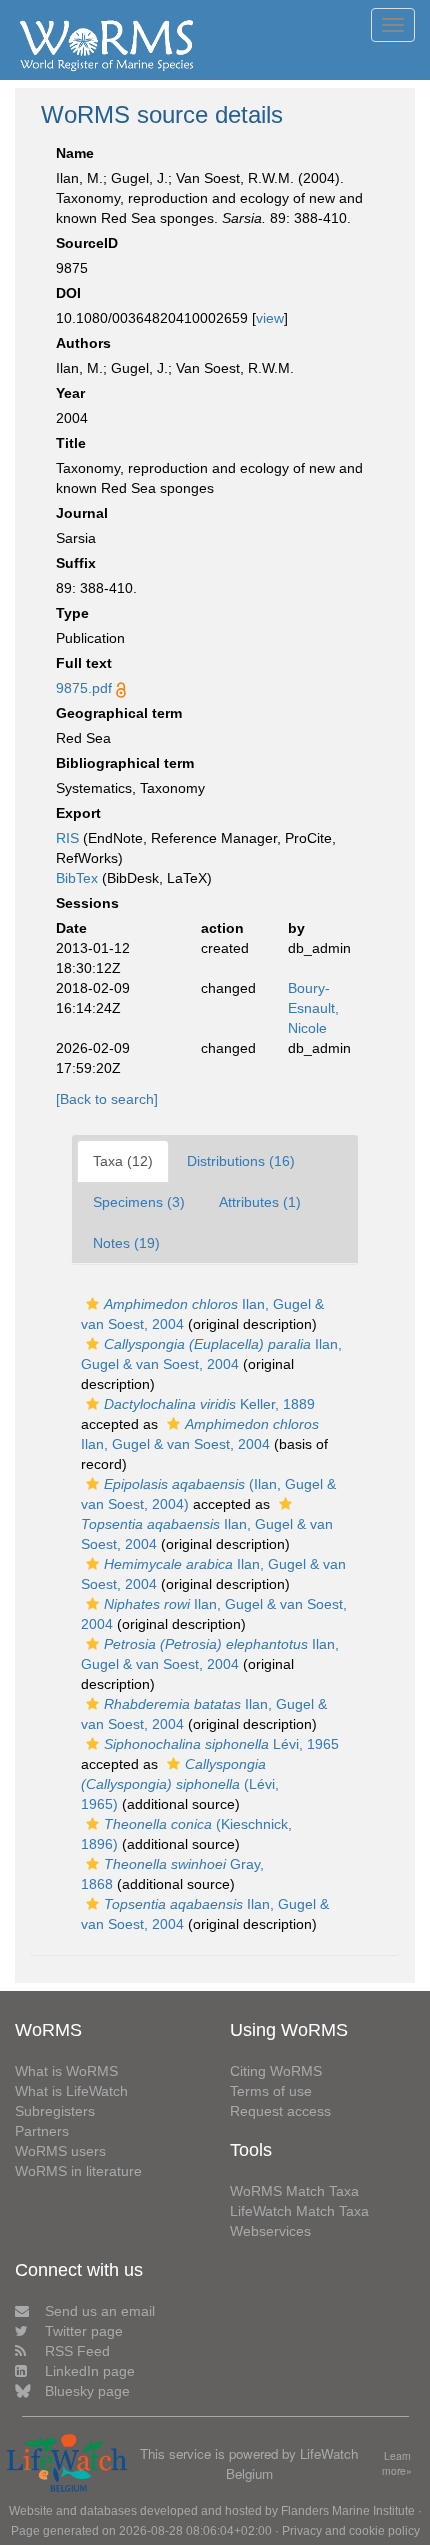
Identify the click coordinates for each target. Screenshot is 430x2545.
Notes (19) (126, 1243)
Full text (84, 663)
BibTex (77, 878)
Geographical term (119, 713)
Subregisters (55, 2111)
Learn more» (397, 2463)
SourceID (87, 243)
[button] (92, 1304)
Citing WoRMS (276, 2071)
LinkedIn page (90, 2371)
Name (75, 153)
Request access (280, 2111)
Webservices (270, 2231)
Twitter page (84, 2331)
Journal (82, 513)
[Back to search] (107, 1099)
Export (78, 813)
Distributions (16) (241, 1161)
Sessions (87, 903)
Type (72, 613)
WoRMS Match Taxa (294, 2191)
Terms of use (271, 2091)
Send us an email (100, 2311)
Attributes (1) (260, 1202)
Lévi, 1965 (221, 1744)
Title (71, 443)
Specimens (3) (139, 1202)
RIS (67, 838)
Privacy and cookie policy (351, 2531)
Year (70, 393)
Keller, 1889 (209, 1404)
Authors (83, 343)
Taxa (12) (123, 1161)
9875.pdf (84, 688)
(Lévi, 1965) (180, 1784)
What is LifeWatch (71, 2091)
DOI (68, 293)
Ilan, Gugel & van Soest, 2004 (207, 1534)
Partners (42, 2131)
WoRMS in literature (78, 2171)
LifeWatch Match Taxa (299, 2211)
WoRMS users (60, 2151)
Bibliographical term (125, 763)
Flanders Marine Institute (348, 2511)
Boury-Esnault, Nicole (313, 1008)
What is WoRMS (66, 2071)
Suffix (76, 563)
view (270, 318)
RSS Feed (77, 2351)
